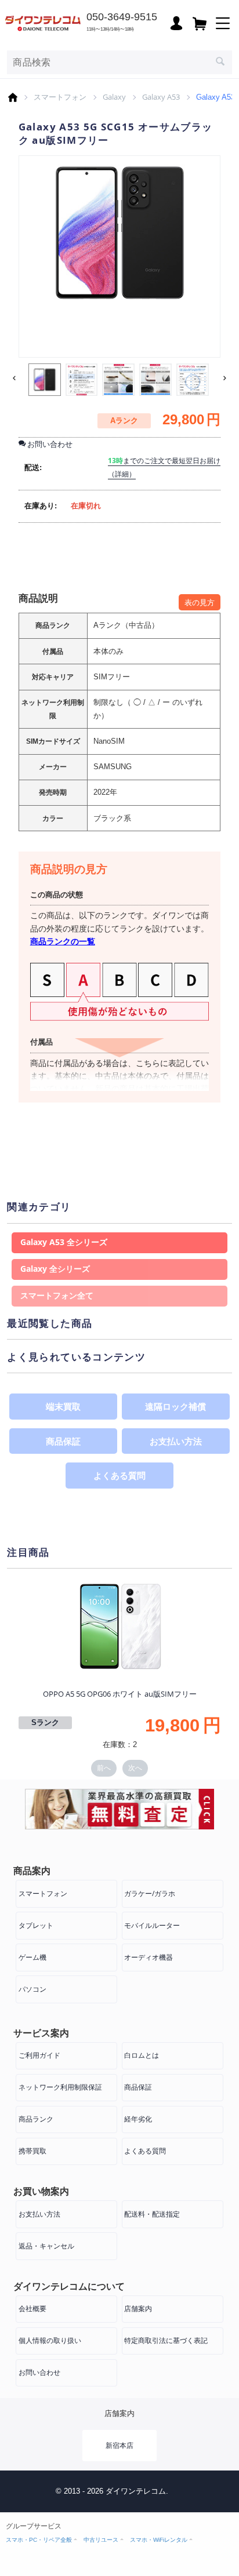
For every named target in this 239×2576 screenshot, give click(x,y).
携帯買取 (32, 2151)
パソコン (32, 1989)
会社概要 (32, 2308)
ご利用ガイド (39, 2055)
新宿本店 (119, 2445)
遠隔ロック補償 (175, 1406)
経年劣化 (138, 2119)
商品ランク (36, 2119)
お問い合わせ (39, 2372)
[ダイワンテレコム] (43, 22)
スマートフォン (60, 97)
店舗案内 (138, 2308)
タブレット (36, 1925)
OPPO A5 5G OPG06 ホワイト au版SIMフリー (120, 1694)
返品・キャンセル (46, 2246)
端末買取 (63, 1406)
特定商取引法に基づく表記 (166, 2340)
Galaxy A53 (161, 97)
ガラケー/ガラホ (150, 1893)
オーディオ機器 (149, 1957)
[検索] (220, 63)
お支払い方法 (176, 1441)
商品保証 (63, 1441)
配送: (33, 467)
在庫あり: (41, 506)
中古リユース (101, 2540)
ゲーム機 (32, 1957)
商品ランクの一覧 (63, 941)
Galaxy (114, 97)
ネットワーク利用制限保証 (60, 2087)
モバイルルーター (152, 1925)
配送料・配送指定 (152, 2214)
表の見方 (200, 602)
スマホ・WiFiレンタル (159, 2540)
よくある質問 (119, 1475)
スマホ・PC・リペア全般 (39, 2540)
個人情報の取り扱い (50, 2340)
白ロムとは (142, 2055)
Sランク (45, 1722)
